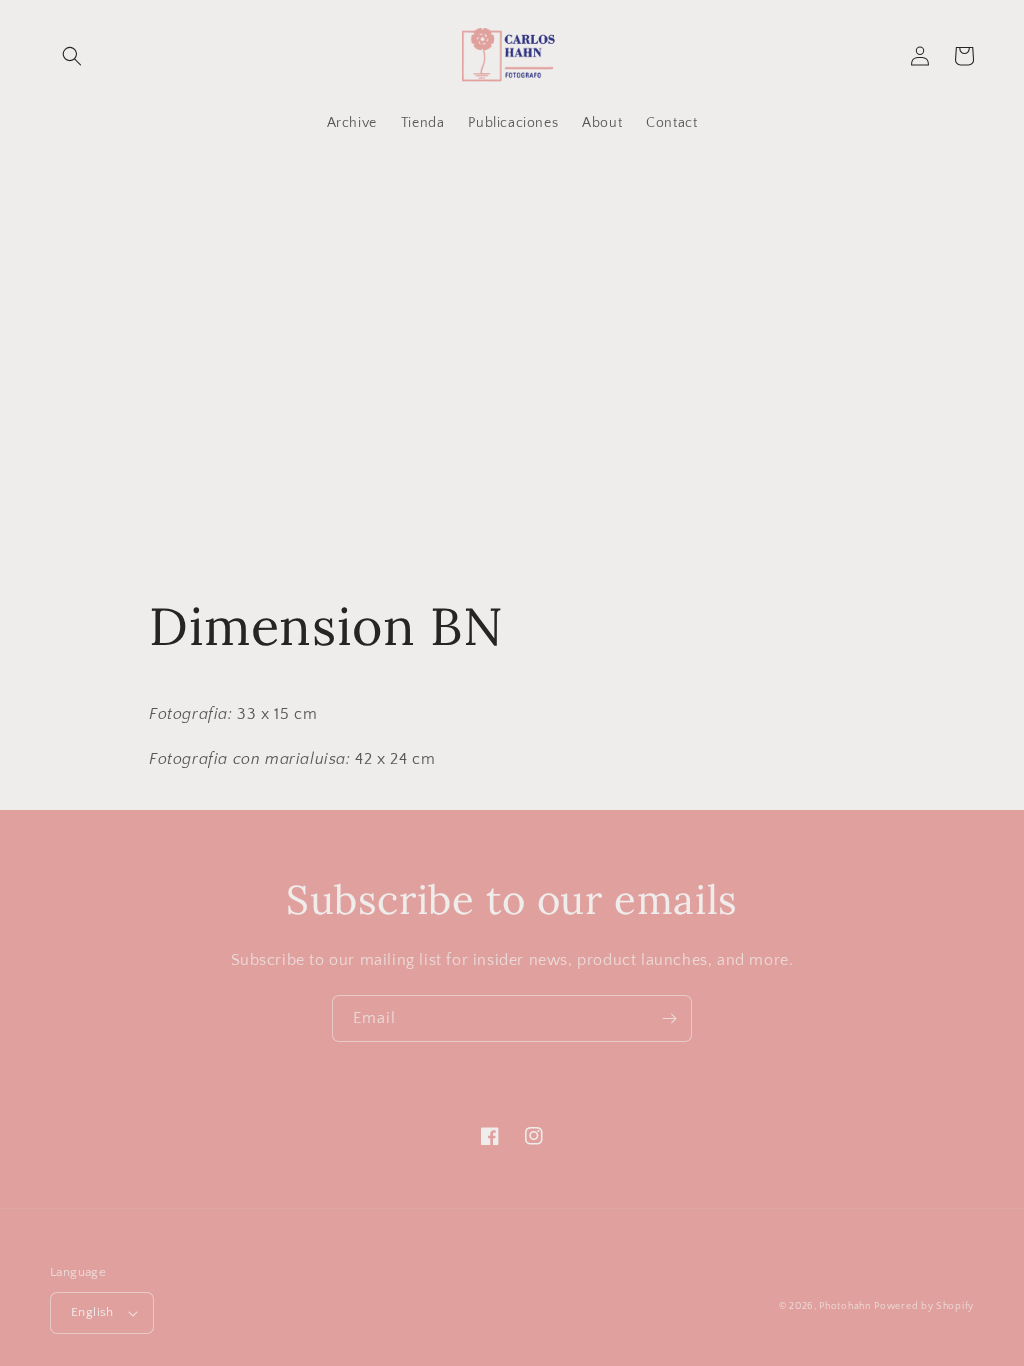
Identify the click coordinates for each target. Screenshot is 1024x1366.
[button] (72, 56)
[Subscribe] (669, 1018)
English (92, 1312)
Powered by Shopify (924, 1306)
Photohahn (844, 1306)
